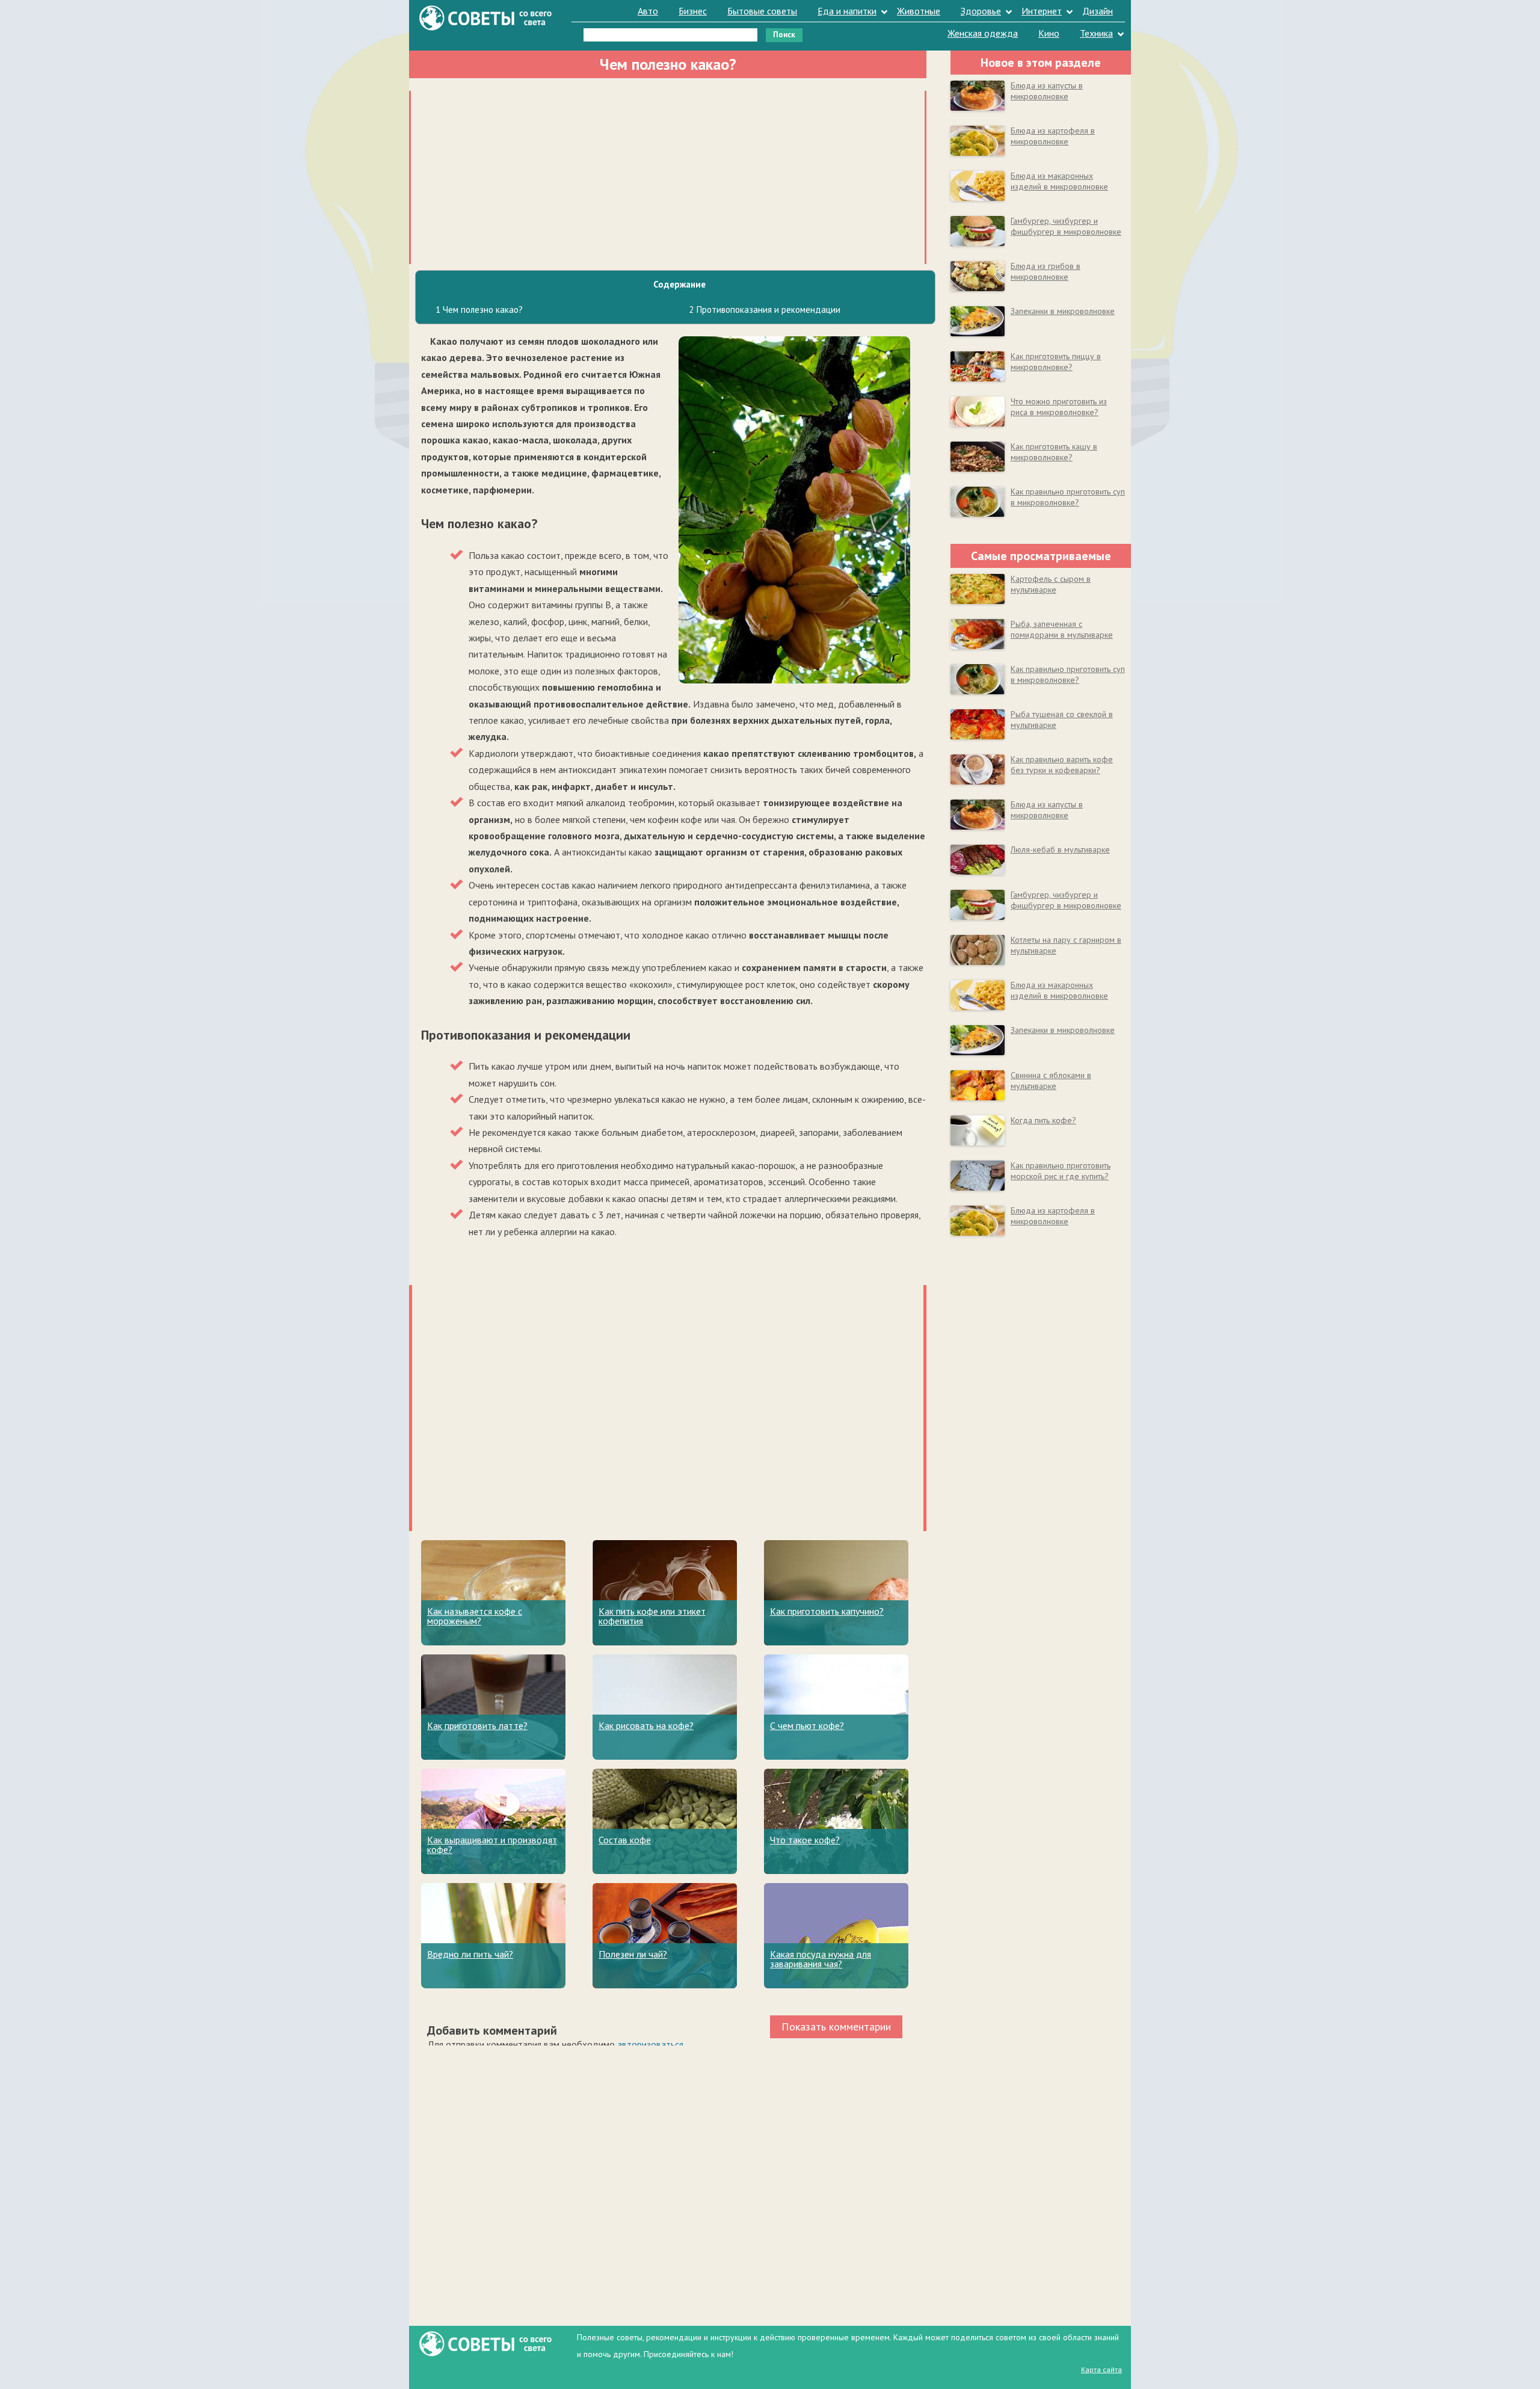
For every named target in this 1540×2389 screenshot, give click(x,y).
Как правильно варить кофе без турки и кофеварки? (1062, 765)
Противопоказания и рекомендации (765, 310)
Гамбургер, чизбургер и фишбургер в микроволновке (1066, 226)
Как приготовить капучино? (827, 1611)
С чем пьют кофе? (807, 1725)
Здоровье (981, 11)
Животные (919, 11)
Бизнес (693, 11)
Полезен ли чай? (633, 1954)
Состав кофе (625, 1840)
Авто (648, 11)
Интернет (1042, 11)
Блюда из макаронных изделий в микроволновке (1059, 181)
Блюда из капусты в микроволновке (1047, 91)
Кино (1049, 33)
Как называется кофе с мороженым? (475, 1616)
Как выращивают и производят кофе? (492, 1845)
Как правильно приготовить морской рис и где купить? (1061, 1171)
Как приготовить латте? (477, 1725)
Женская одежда (983, 33)
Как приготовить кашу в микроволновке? (1054, 452)
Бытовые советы (762, 11)
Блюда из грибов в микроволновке (1046, 271)
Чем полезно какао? (479, 310)
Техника (1096, 33)
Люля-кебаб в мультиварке (1060, 849)
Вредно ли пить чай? (470, 1954)
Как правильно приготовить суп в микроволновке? (1068, 497)
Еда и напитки (847, 11)
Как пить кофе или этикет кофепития (652, 1616)
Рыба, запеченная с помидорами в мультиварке (1062, 629)
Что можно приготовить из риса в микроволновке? (1059, 407)
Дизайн (1098, 11)
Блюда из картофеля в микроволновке (1053, 136)
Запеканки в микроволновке (1063, 311)
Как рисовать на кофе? (646, 1725)
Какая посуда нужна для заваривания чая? (821, 1959)
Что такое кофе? (805, 1840)
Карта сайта (1101, 2369)
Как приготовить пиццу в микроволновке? (1056, 362)
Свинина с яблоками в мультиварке (1051, 1080)
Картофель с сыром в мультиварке (1051, 584)
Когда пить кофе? (1043, 1120)
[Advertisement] (668, 175)
